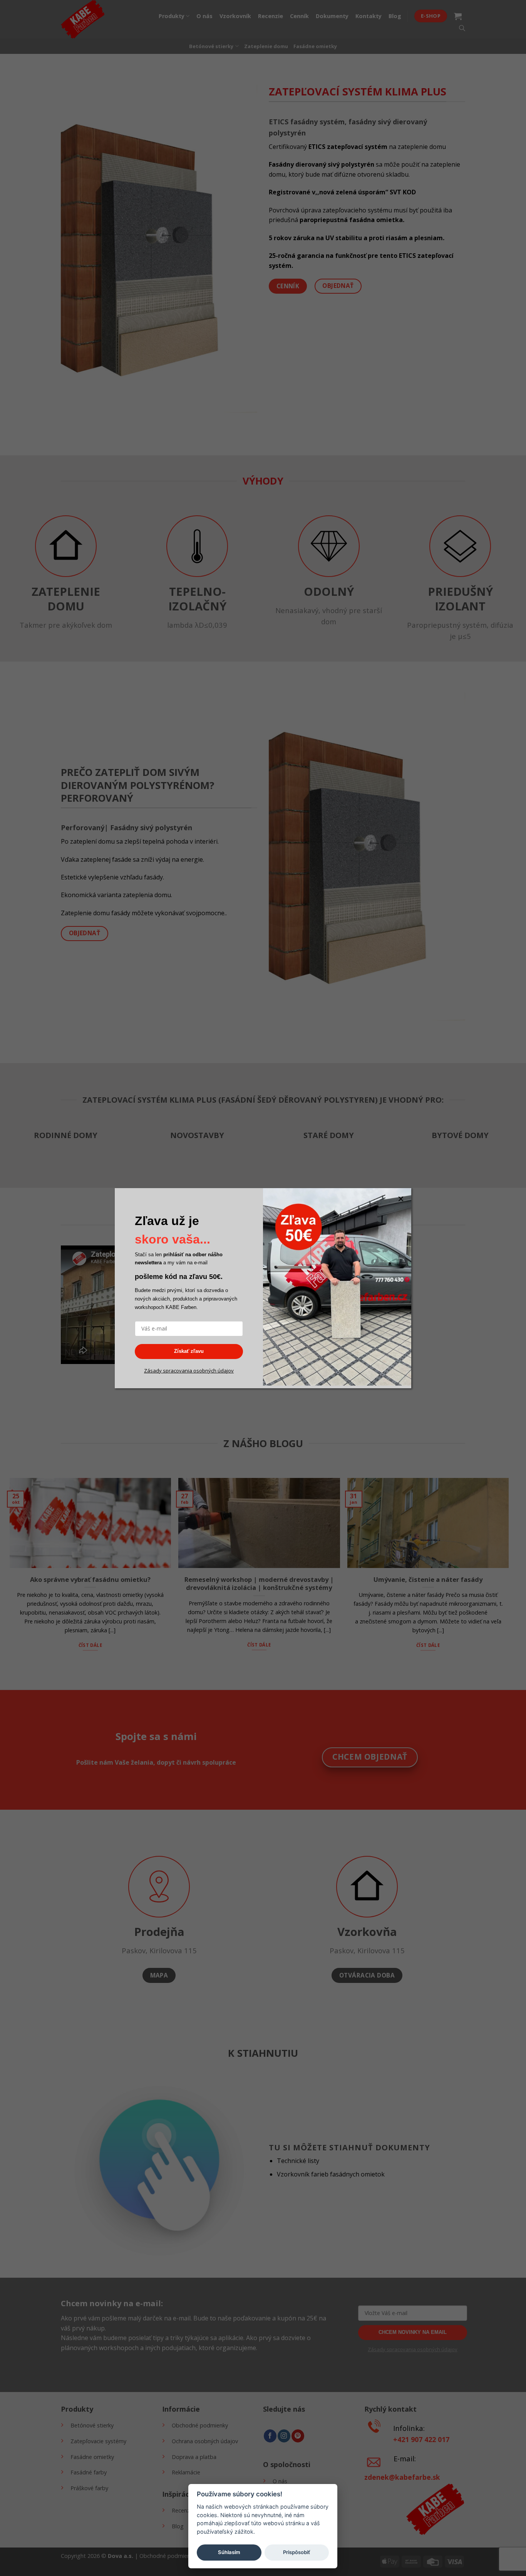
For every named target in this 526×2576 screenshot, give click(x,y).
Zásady (153, 1371)
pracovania (179, 1371)
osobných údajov (213, 1371)
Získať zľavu (189, 1351)
